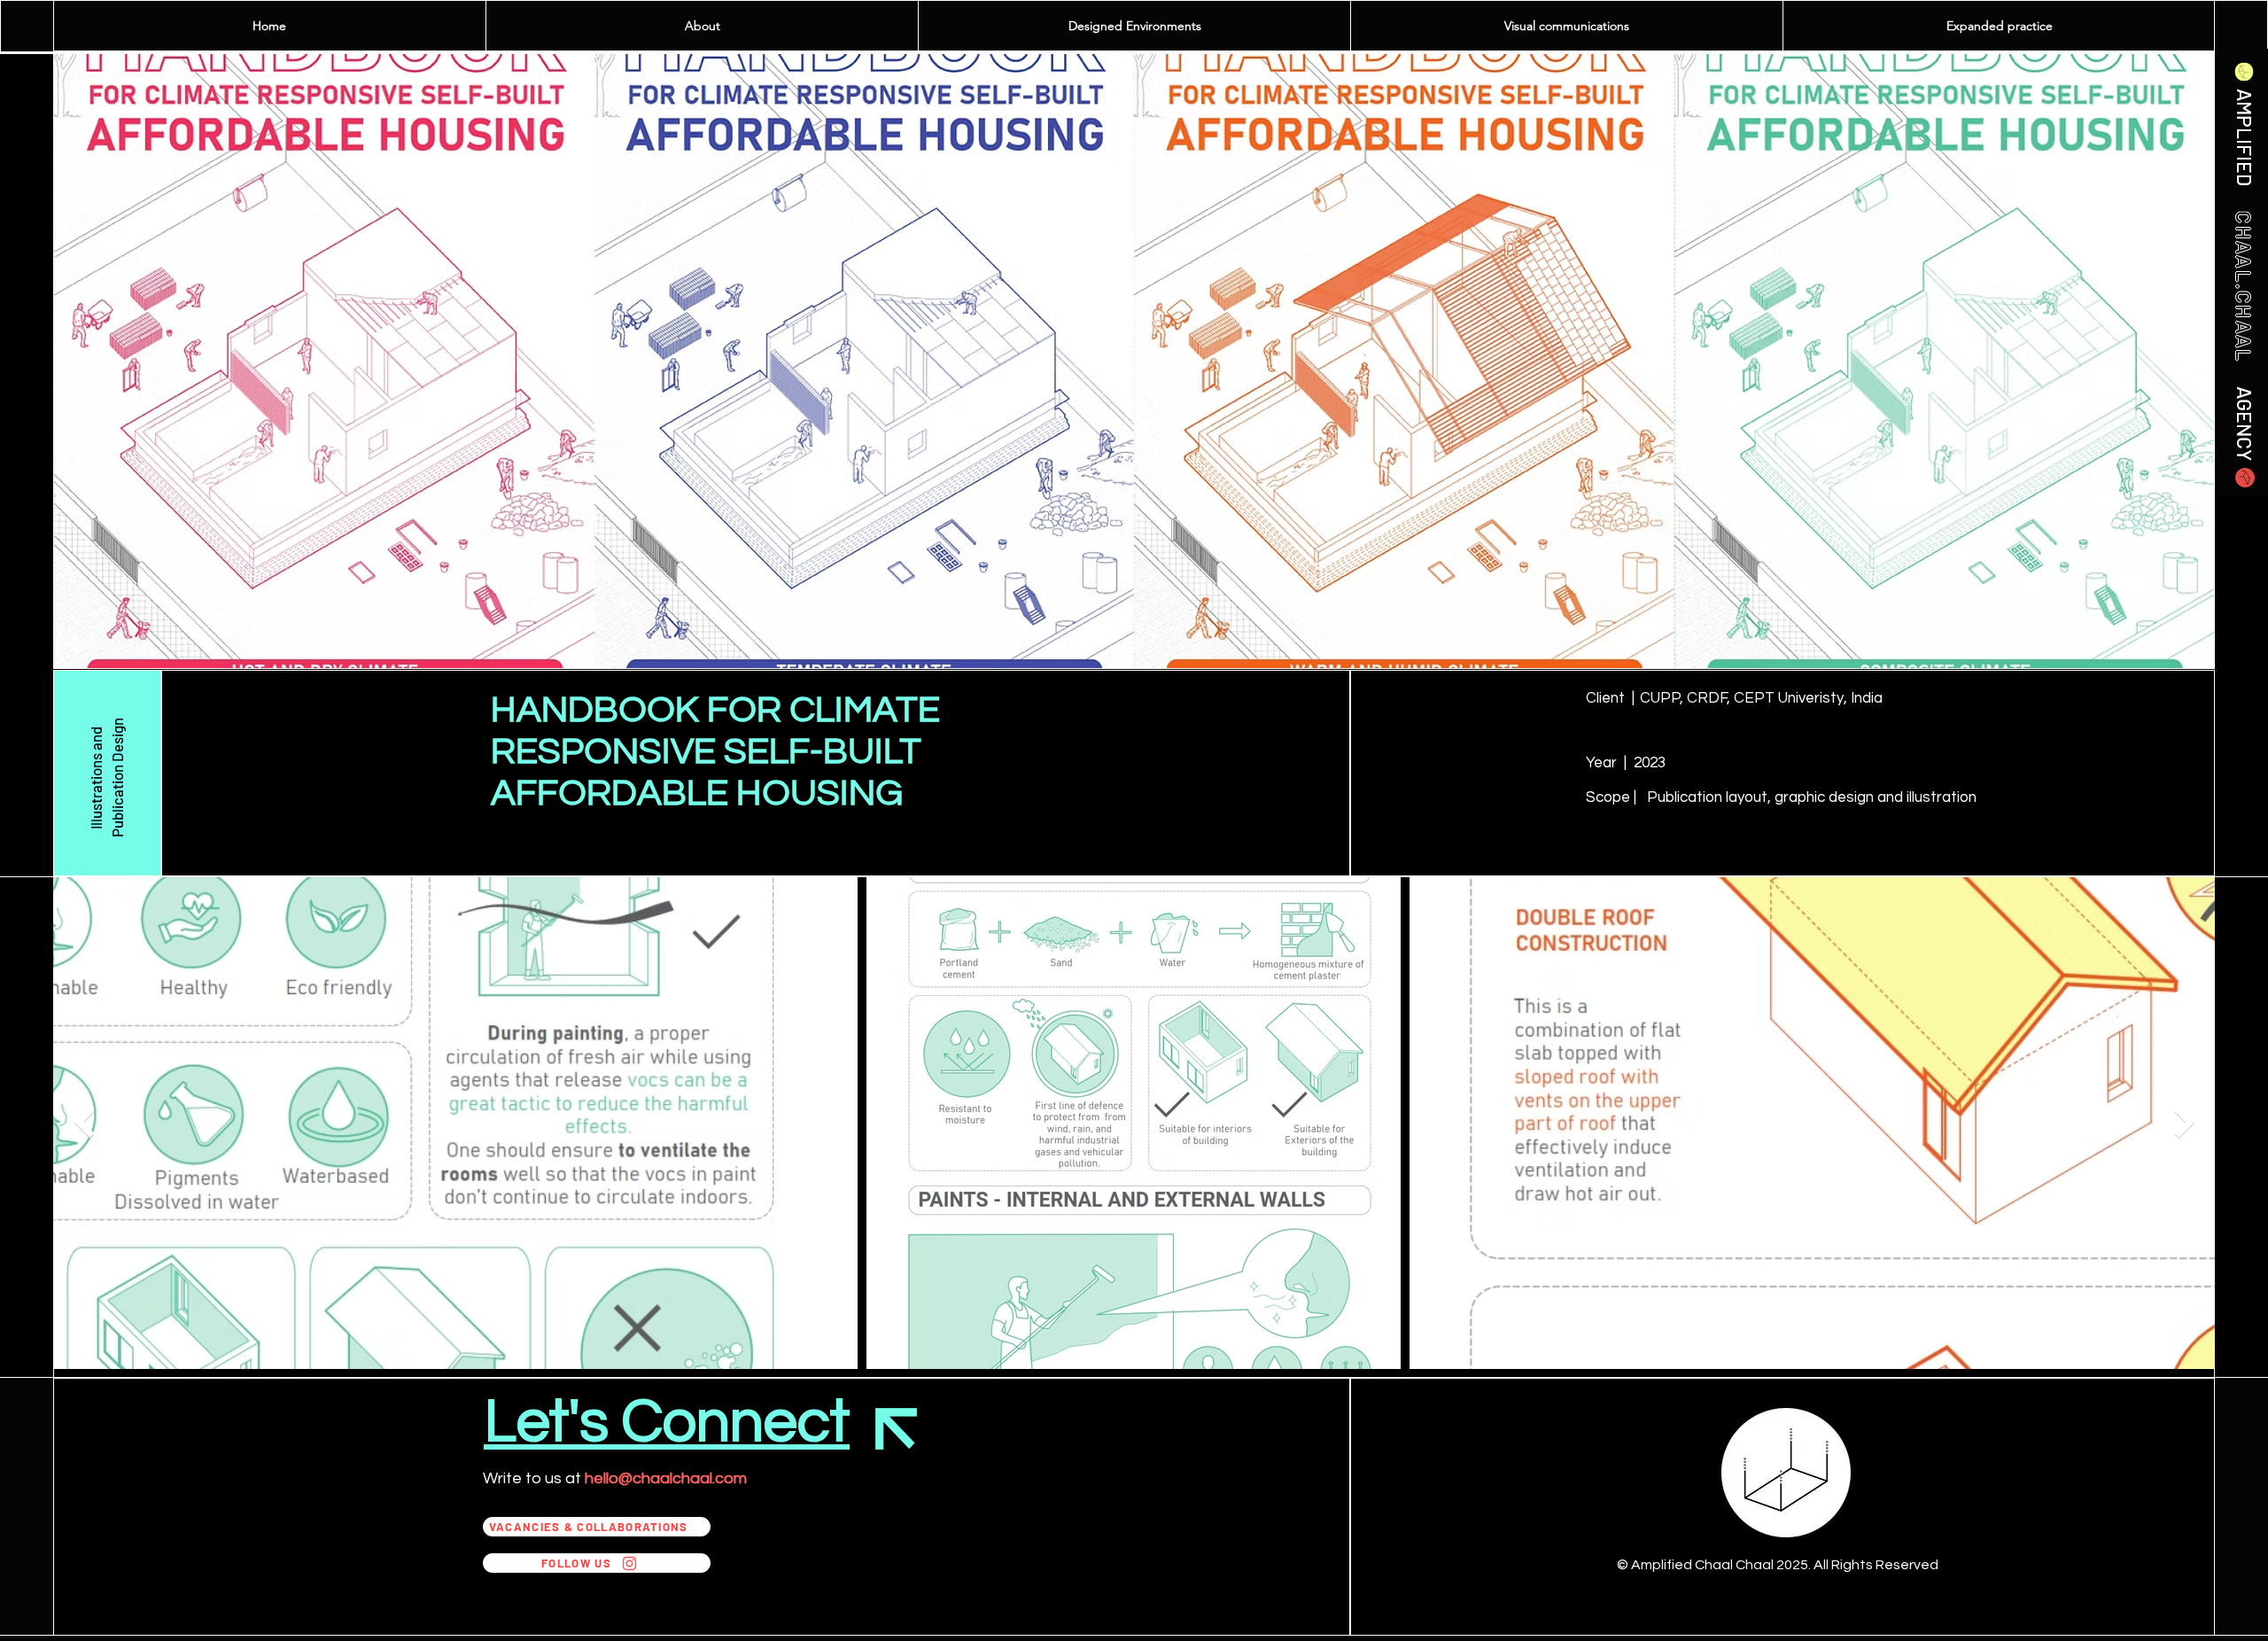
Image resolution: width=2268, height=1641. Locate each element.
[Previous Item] (84, 1122)
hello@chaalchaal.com (666, 1478)
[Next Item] (2184, 1122)
